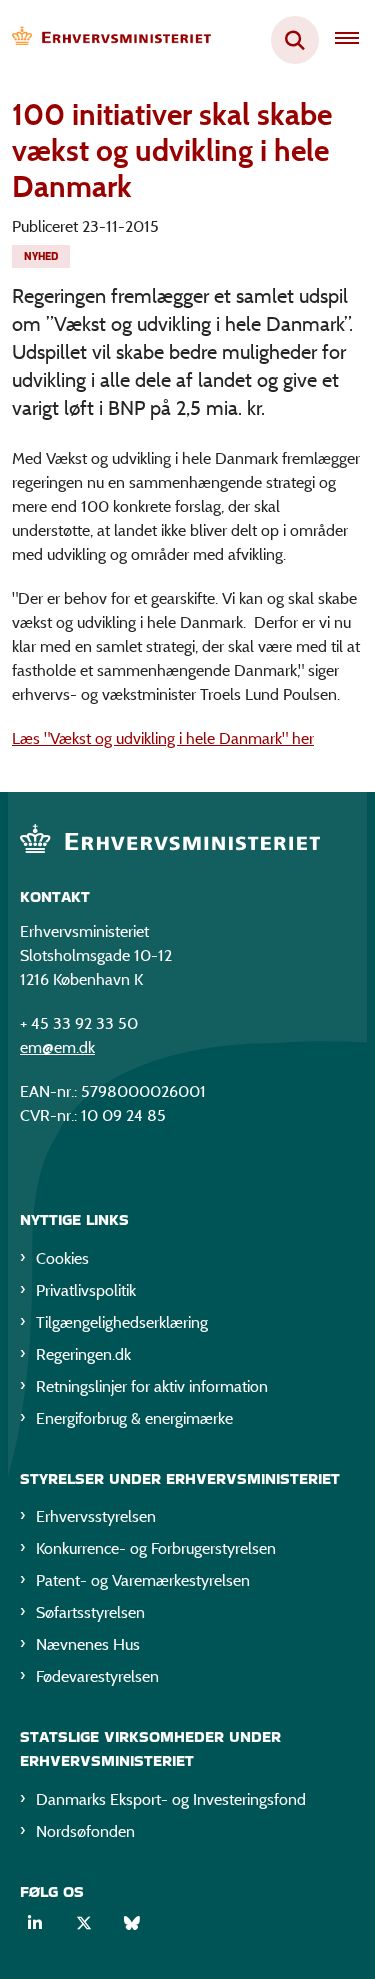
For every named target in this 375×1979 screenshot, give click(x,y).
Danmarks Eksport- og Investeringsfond (171, 1799)
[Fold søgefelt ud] (295, 40)
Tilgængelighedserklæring (122, 1322)
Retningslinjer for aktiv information (152, 1386)
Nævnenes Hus (88, 1644)
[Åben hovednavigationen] (355, 40)
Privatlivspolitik (86, 1290)
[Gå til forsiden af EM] (106, 40)
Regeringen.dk (83, 1354)
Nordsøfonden (85, 1831)
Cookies (62, 1258)
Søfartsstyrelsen (90, 1612)
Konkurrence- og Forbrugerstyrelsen (156, 1548)
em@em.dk (57, 1047)
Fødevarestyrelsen (97, 1676)
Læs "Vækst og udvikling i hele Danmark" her (163, 738)
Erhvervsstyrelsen (96, 1516)
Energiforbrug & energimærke (134, 1418)
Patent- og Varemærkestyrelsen (143, 1580)
